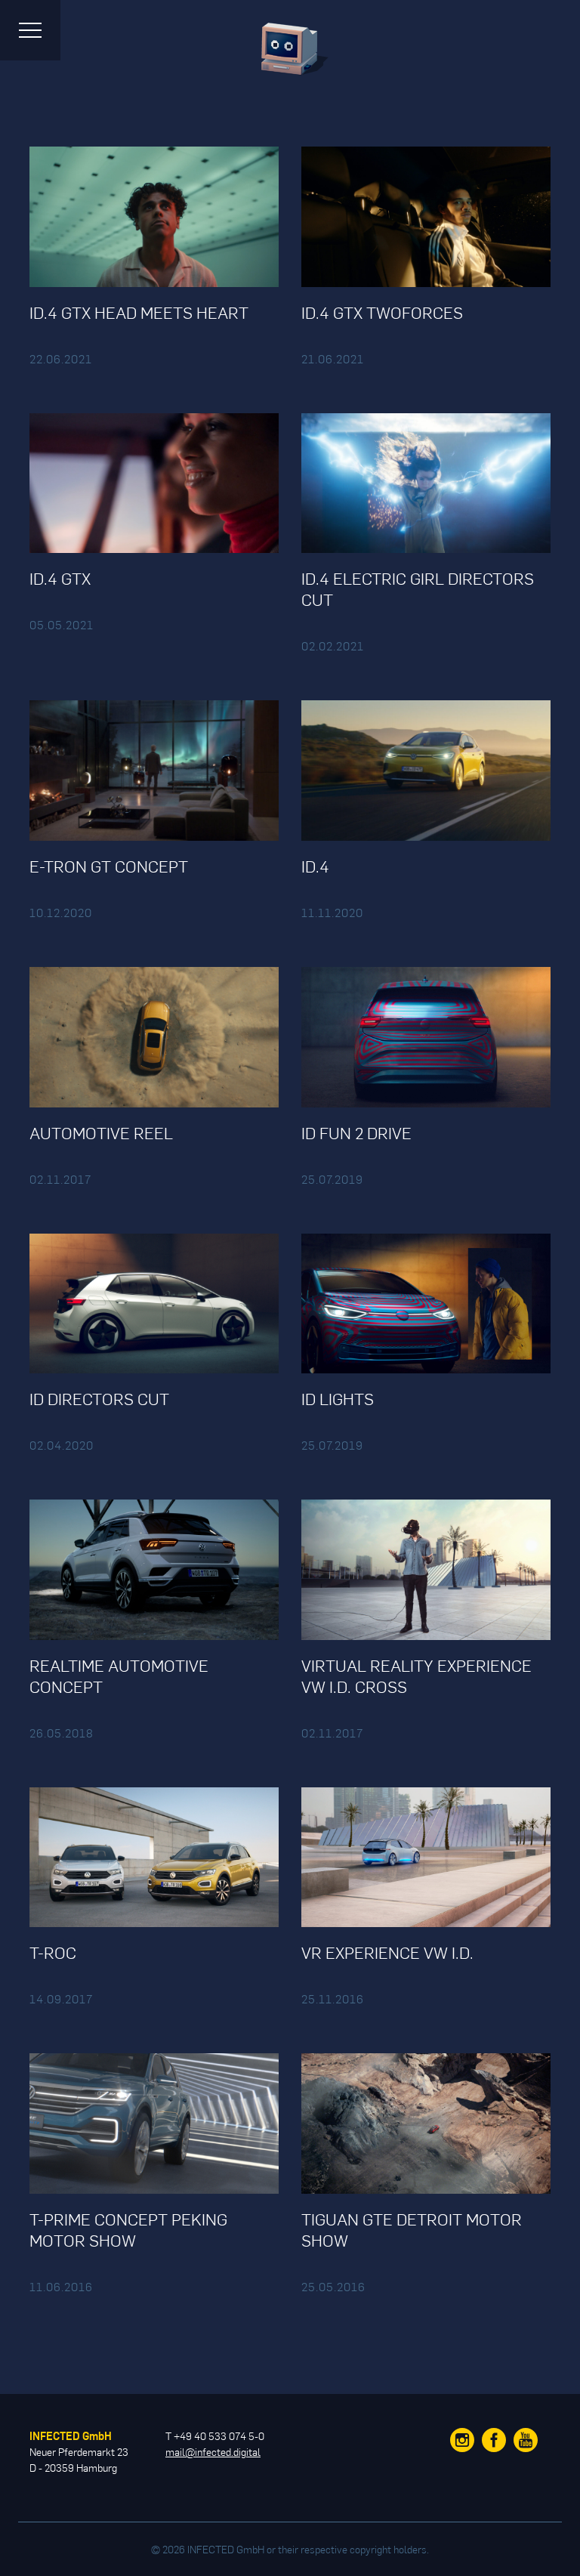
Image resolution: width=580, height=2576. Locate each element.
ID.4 (315, 866)
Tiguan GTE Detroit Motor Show (412, 2229)
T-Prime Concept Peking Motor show (128, 2229)
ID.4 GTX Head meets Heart (139, 312)
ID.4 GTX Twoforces (382, 312)
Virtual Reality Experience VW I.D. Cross (416, 1676)
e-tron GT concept (109, 866)
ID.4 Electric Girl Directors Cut (418, 588)
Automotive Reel (101, 1132)
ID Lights (338, 1398)
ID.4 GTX (60, 578)
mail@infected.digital (213, 2452)
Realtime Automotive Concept (119, 1676)
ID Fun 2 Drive (356, 1132)
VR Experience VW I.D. (387, 1952)
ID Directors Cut (99, 1398)
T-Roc (53, 1952)
